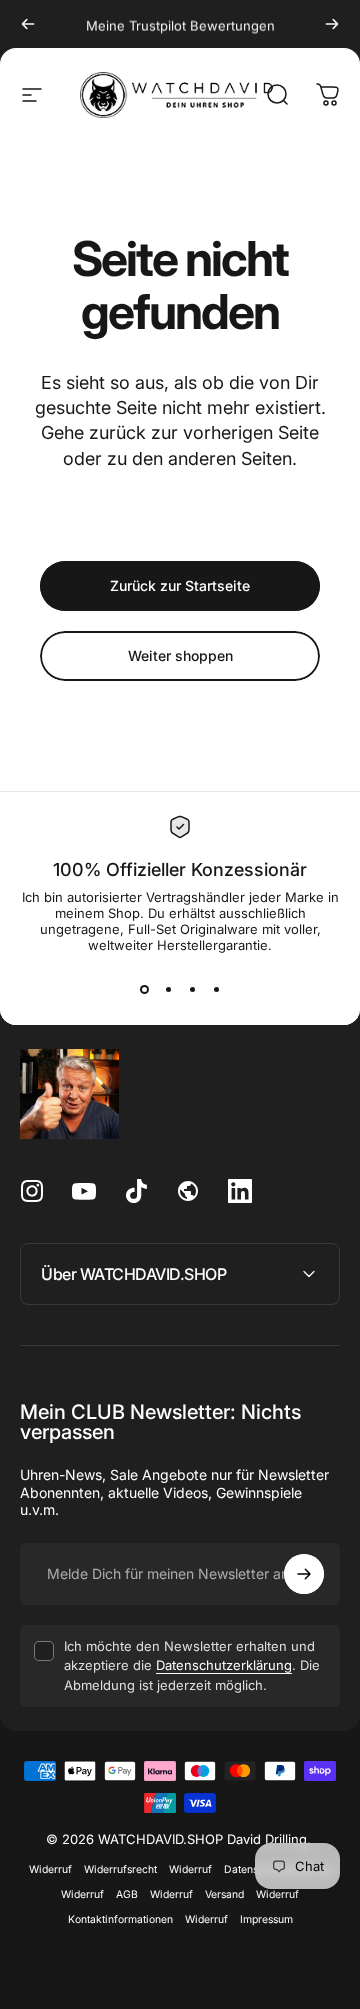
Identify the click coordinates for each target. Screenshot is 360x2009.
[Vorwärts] (332, 24)
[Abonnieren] (304, 1574)
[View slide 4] (216, 989)
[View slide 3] (192, 989)
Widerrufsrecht (120, 1869)
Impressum (266, 1919)
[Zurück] (28, 24)
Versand (224, 1894)
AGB (127, 1894)
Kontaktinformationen (120, 1919)
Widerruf (50, 1869)
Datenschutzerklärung (224, 1665)
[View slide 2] (168, 989)
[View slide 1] (144, 989)
